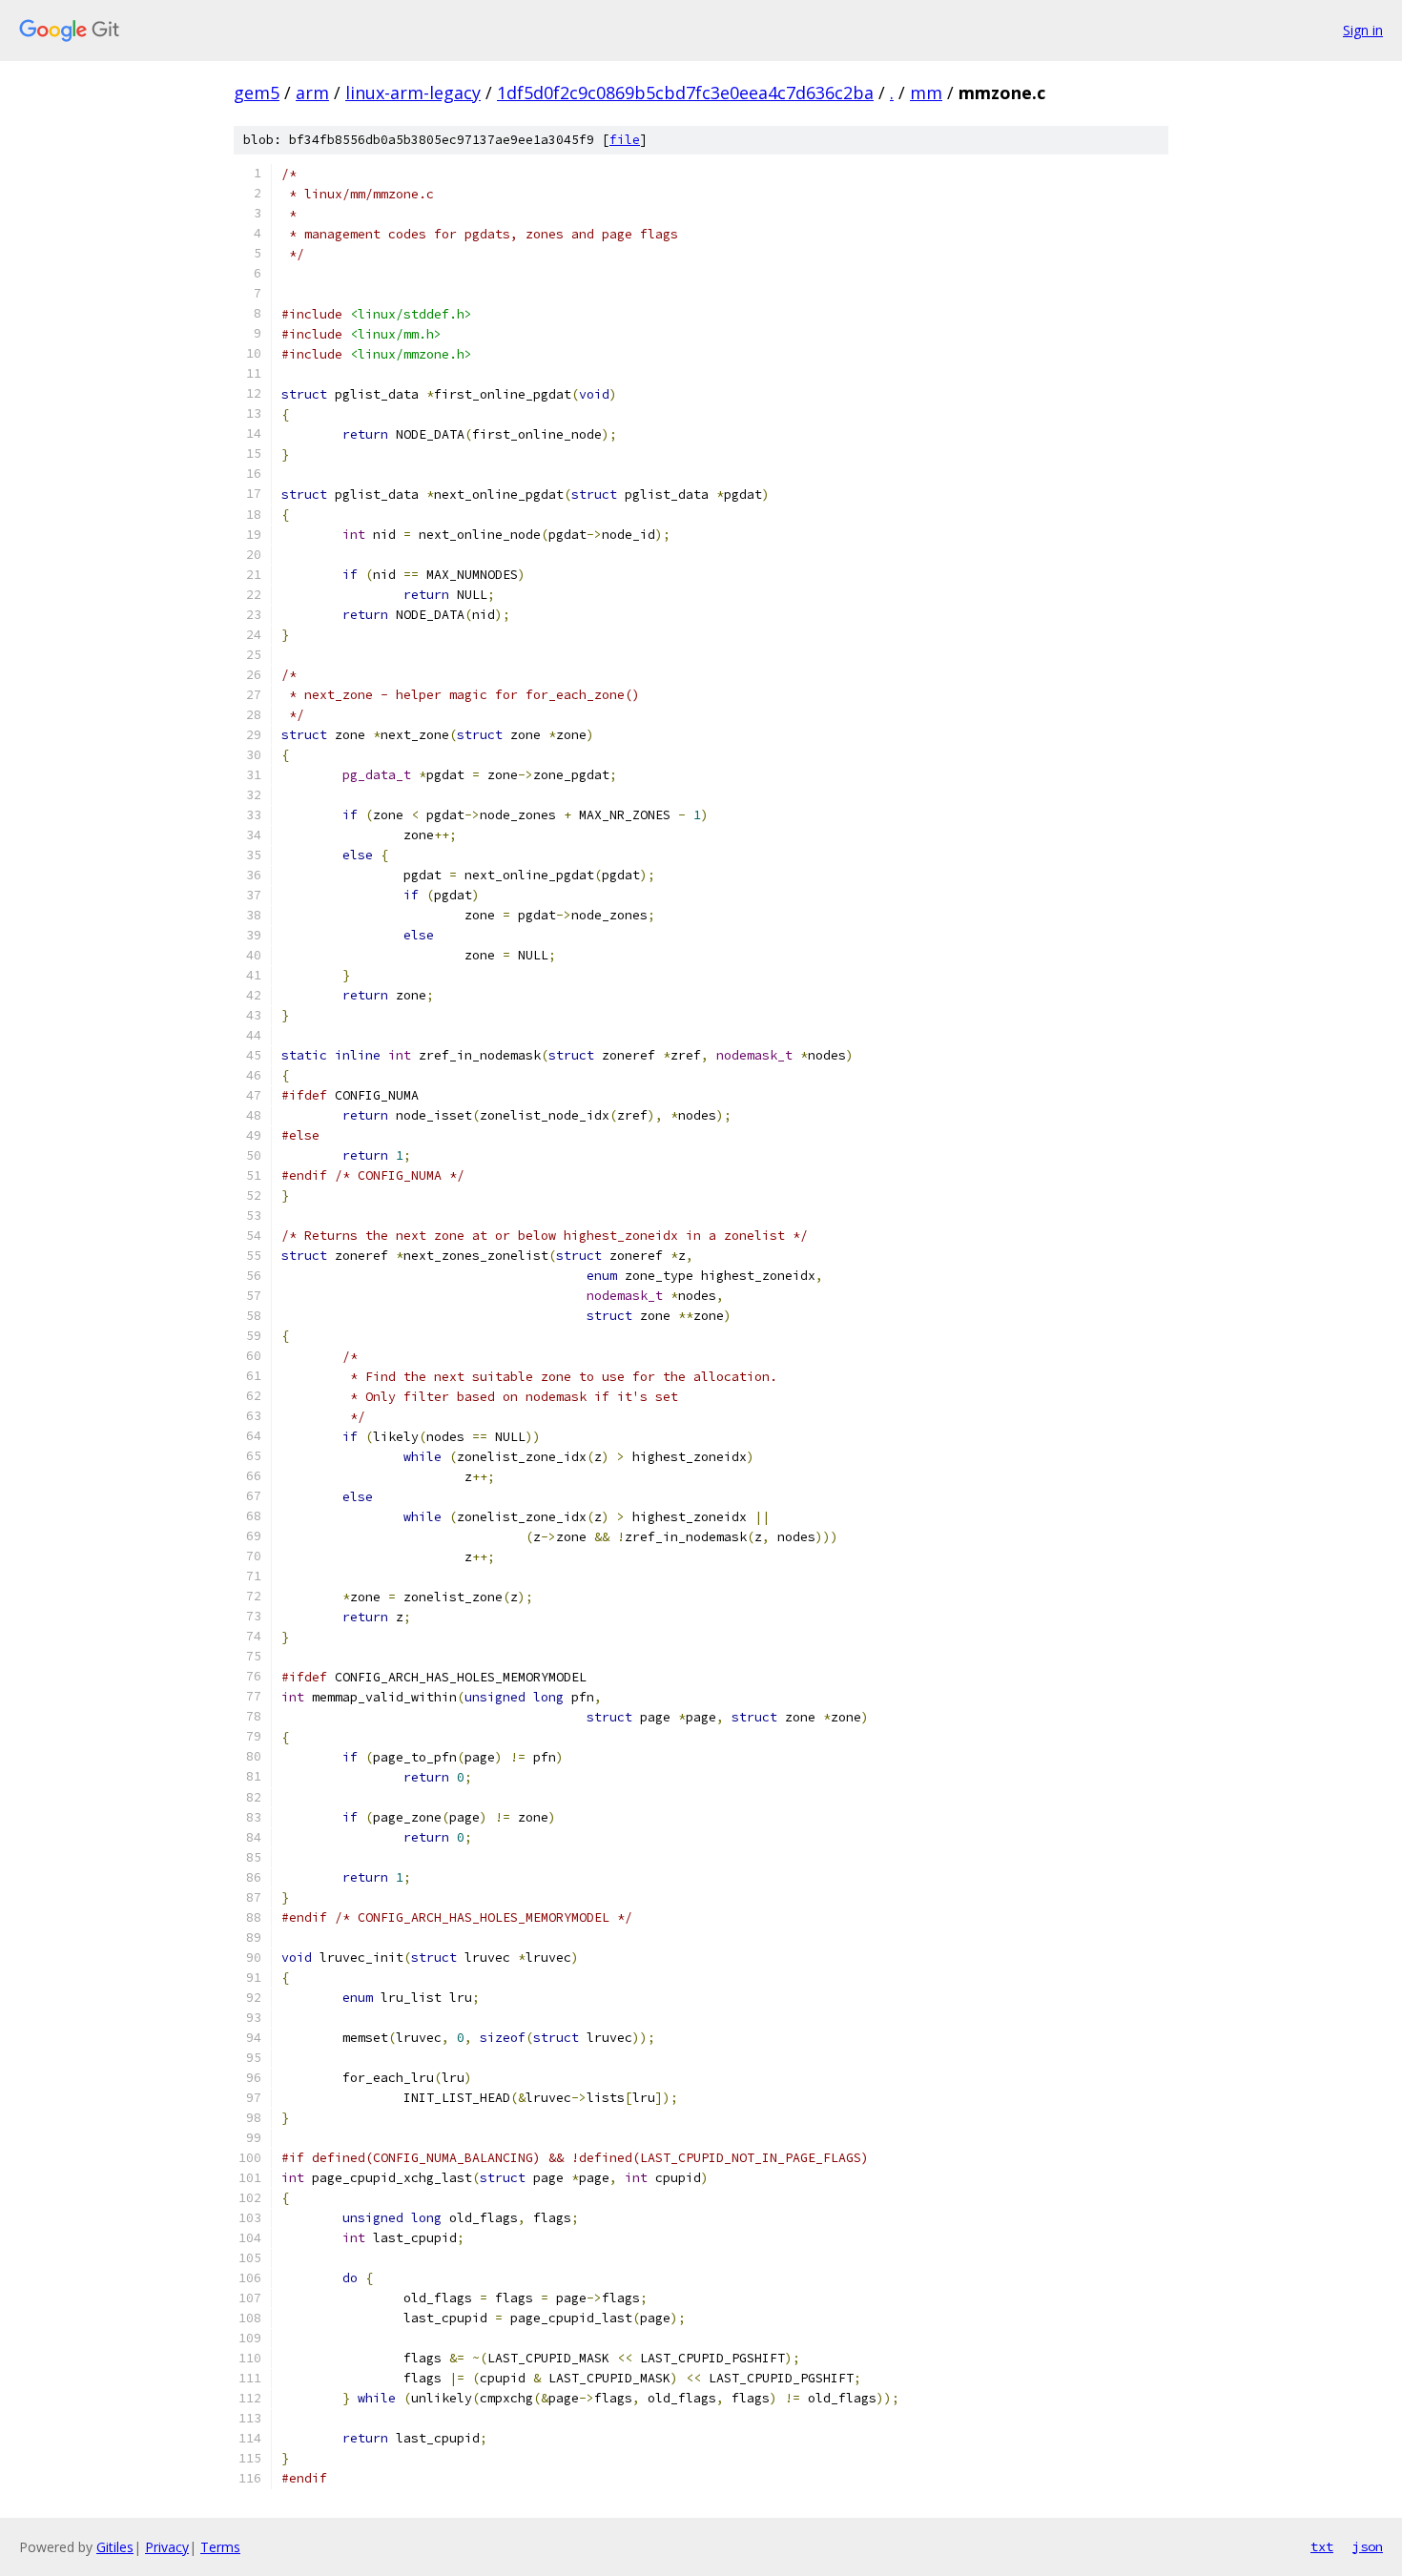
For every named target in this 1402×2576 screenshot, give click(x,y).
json (1368, 2546)
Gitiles (115, 2547)
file (625, 140)
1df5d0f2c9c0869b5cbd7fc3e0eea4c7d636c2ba (685, 93)
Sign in (1363, 30)
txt (1322, 2546)
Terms (220, 2547)
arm (312, 93)
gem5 (257, 93)
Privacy (167, 2547)
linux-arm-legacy (413, 93)
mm (926, 93)
